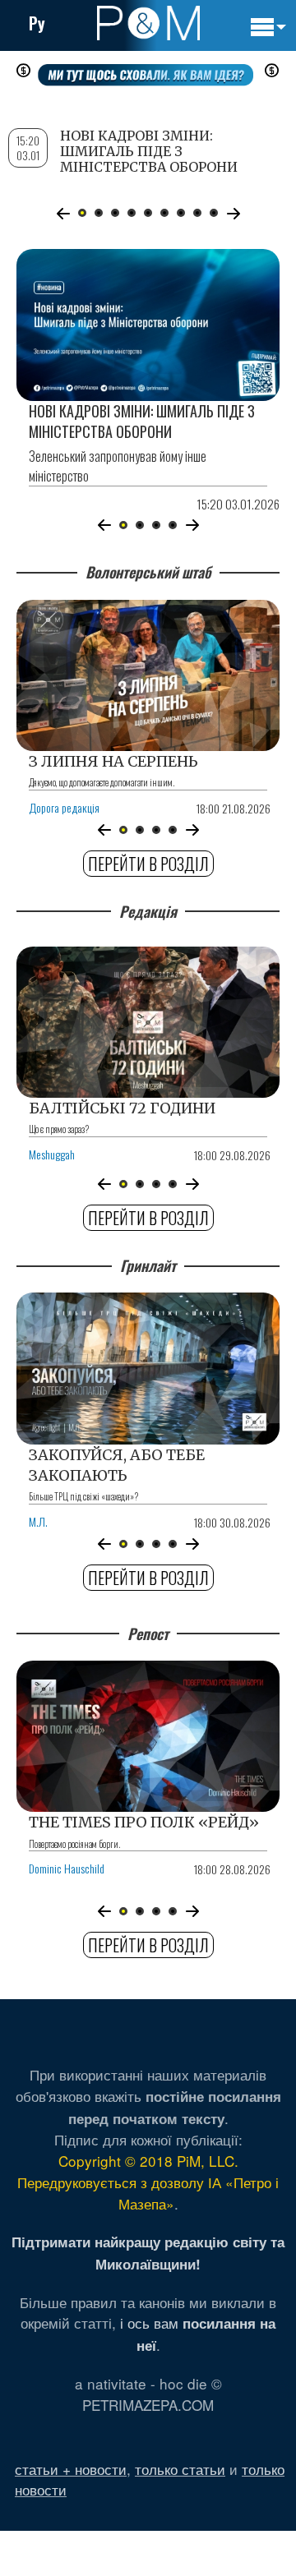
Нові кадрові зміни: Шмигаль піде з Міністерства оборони (142, 421)
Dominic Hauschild (67, 1868)
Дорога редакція (64, 807)
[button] (104, 525)
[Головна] (148, 23)
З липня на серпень (113, 761)
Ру (37, 23)
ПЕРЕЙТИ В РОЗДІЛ (148, 864)
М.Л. (38, 1521)
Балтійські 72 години (122, 1108)
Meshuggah (52, 1154)
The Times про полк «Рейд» (144, 1822)
